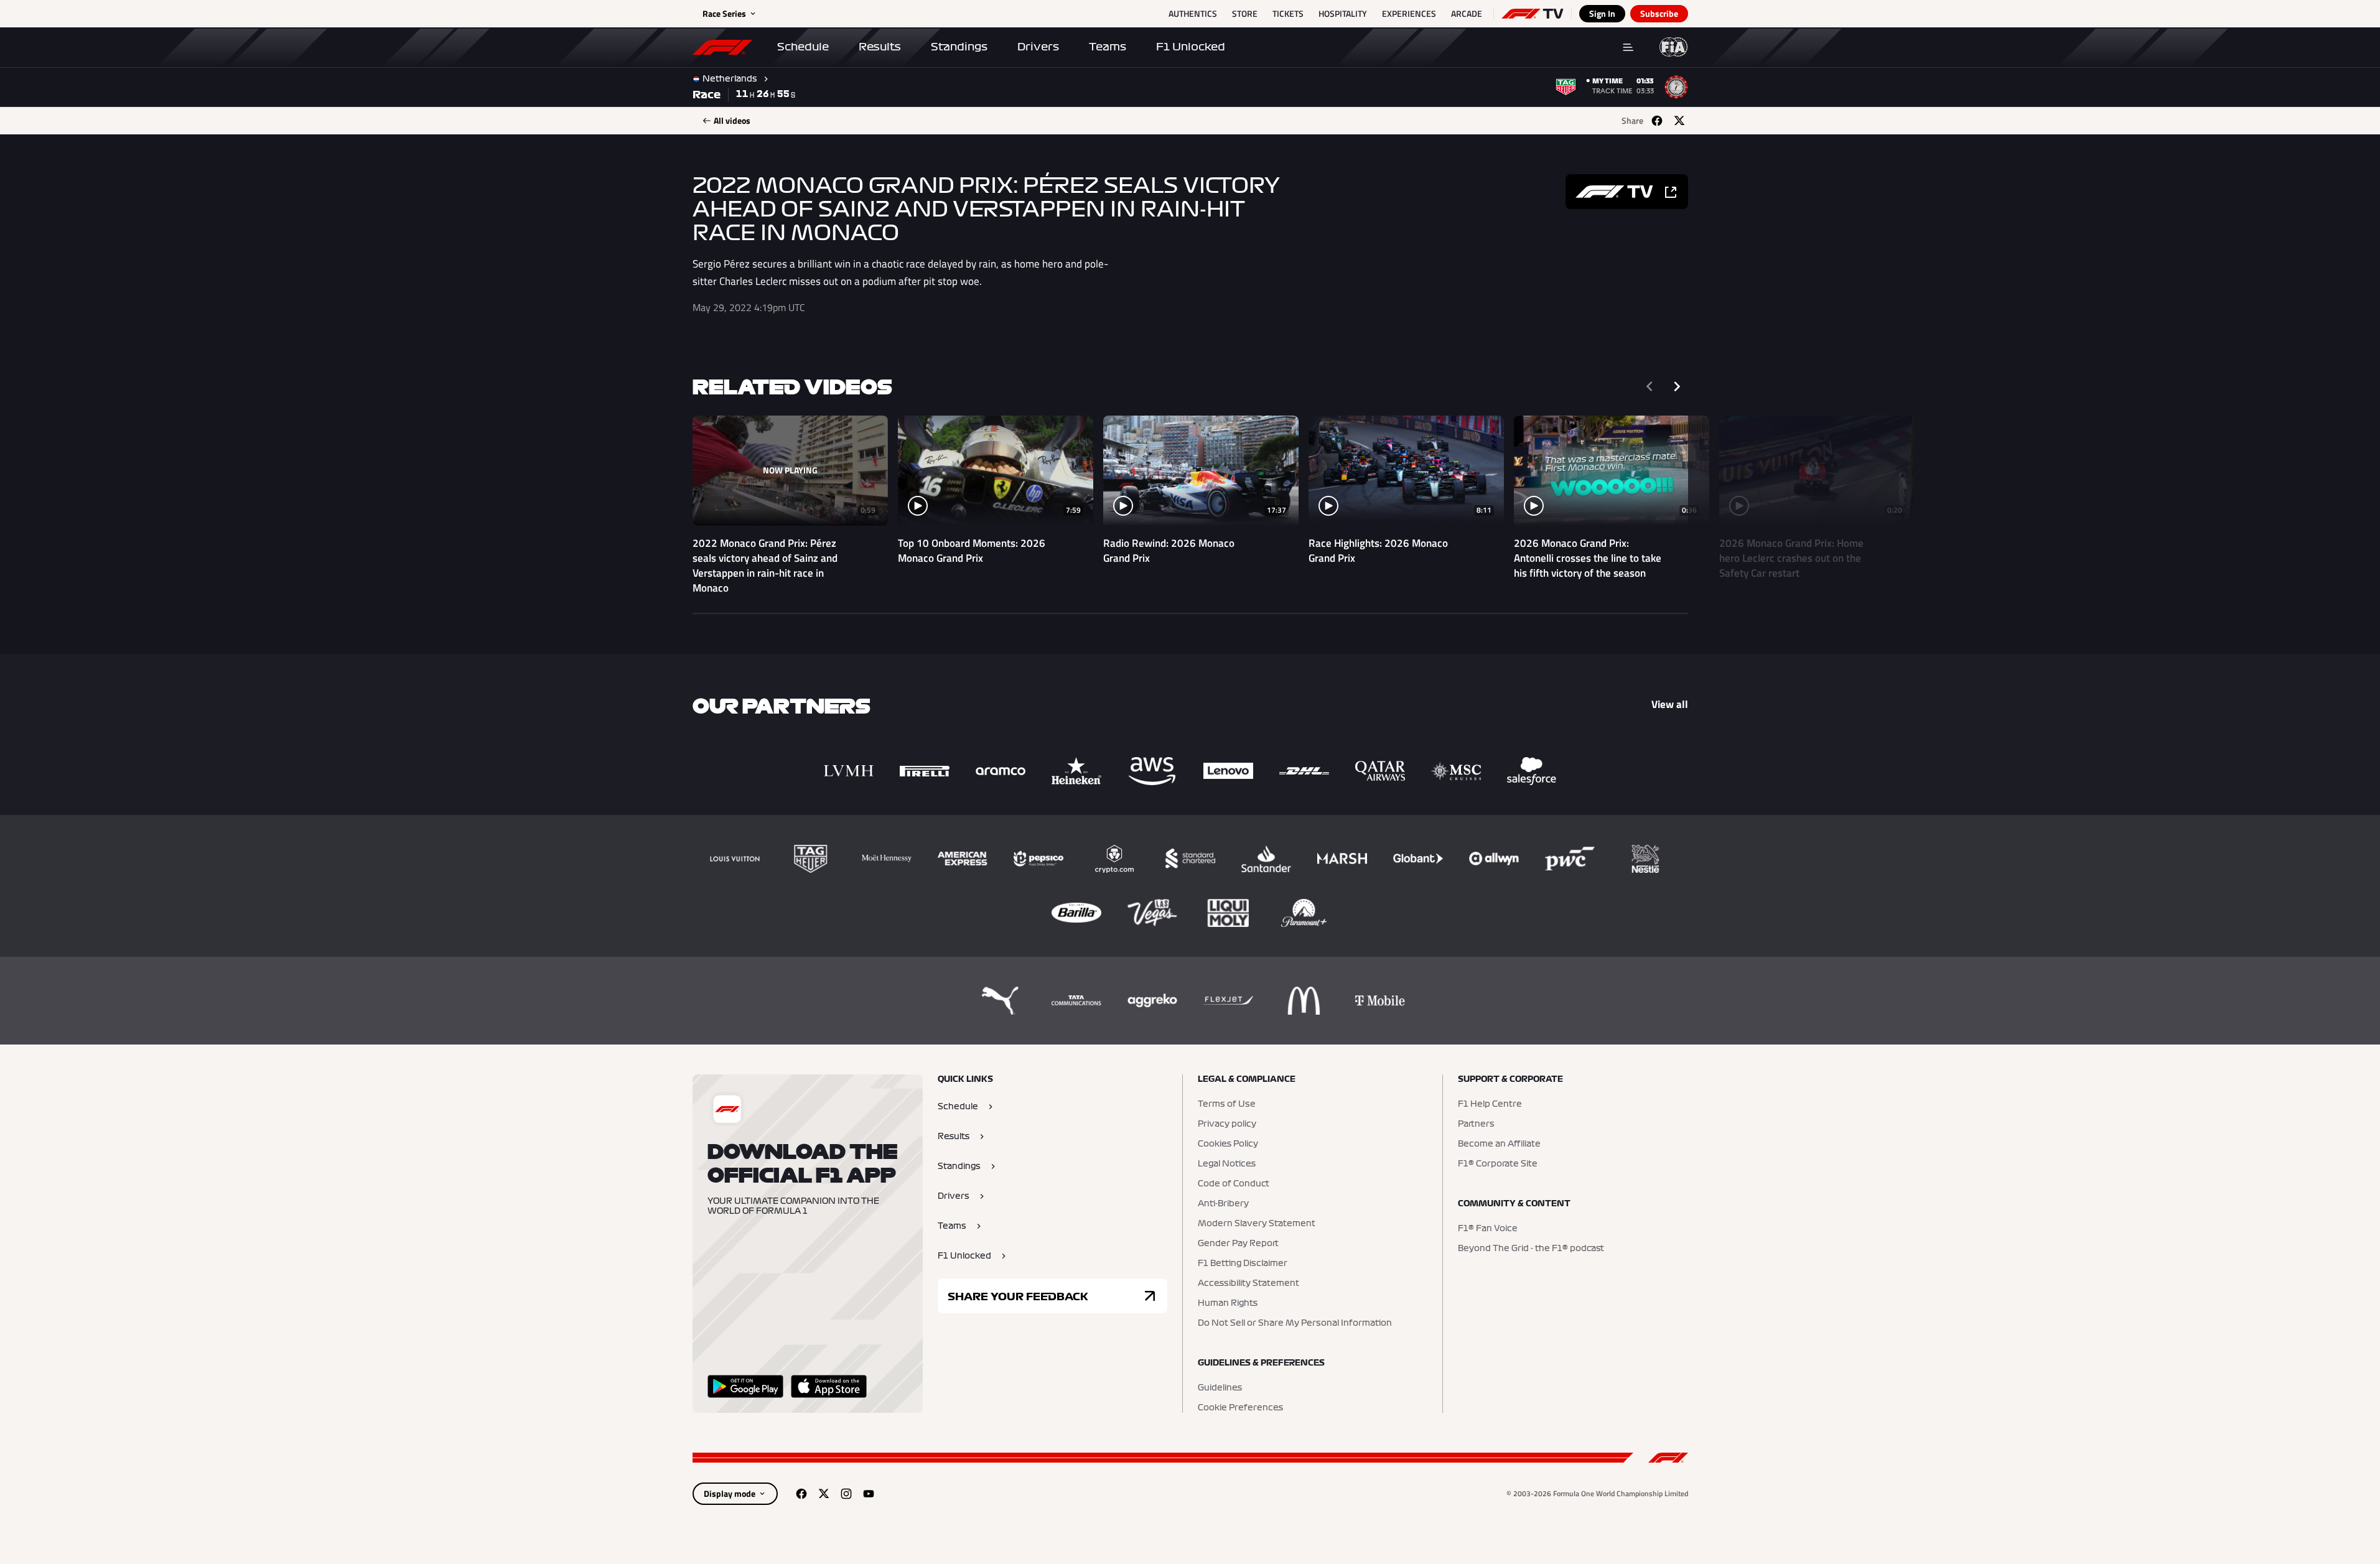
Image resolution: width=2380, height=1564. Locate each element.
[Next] (1677, 386)
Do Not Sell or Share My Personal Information (1295, 1323)
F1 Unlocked (1191, 47)
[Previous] (1650, 386)
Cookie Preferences (1240, 1408)
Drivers (1038, 47)
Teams (1108, 47)
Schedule (803, 47)
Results (880, 47)
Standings (959, 47)
